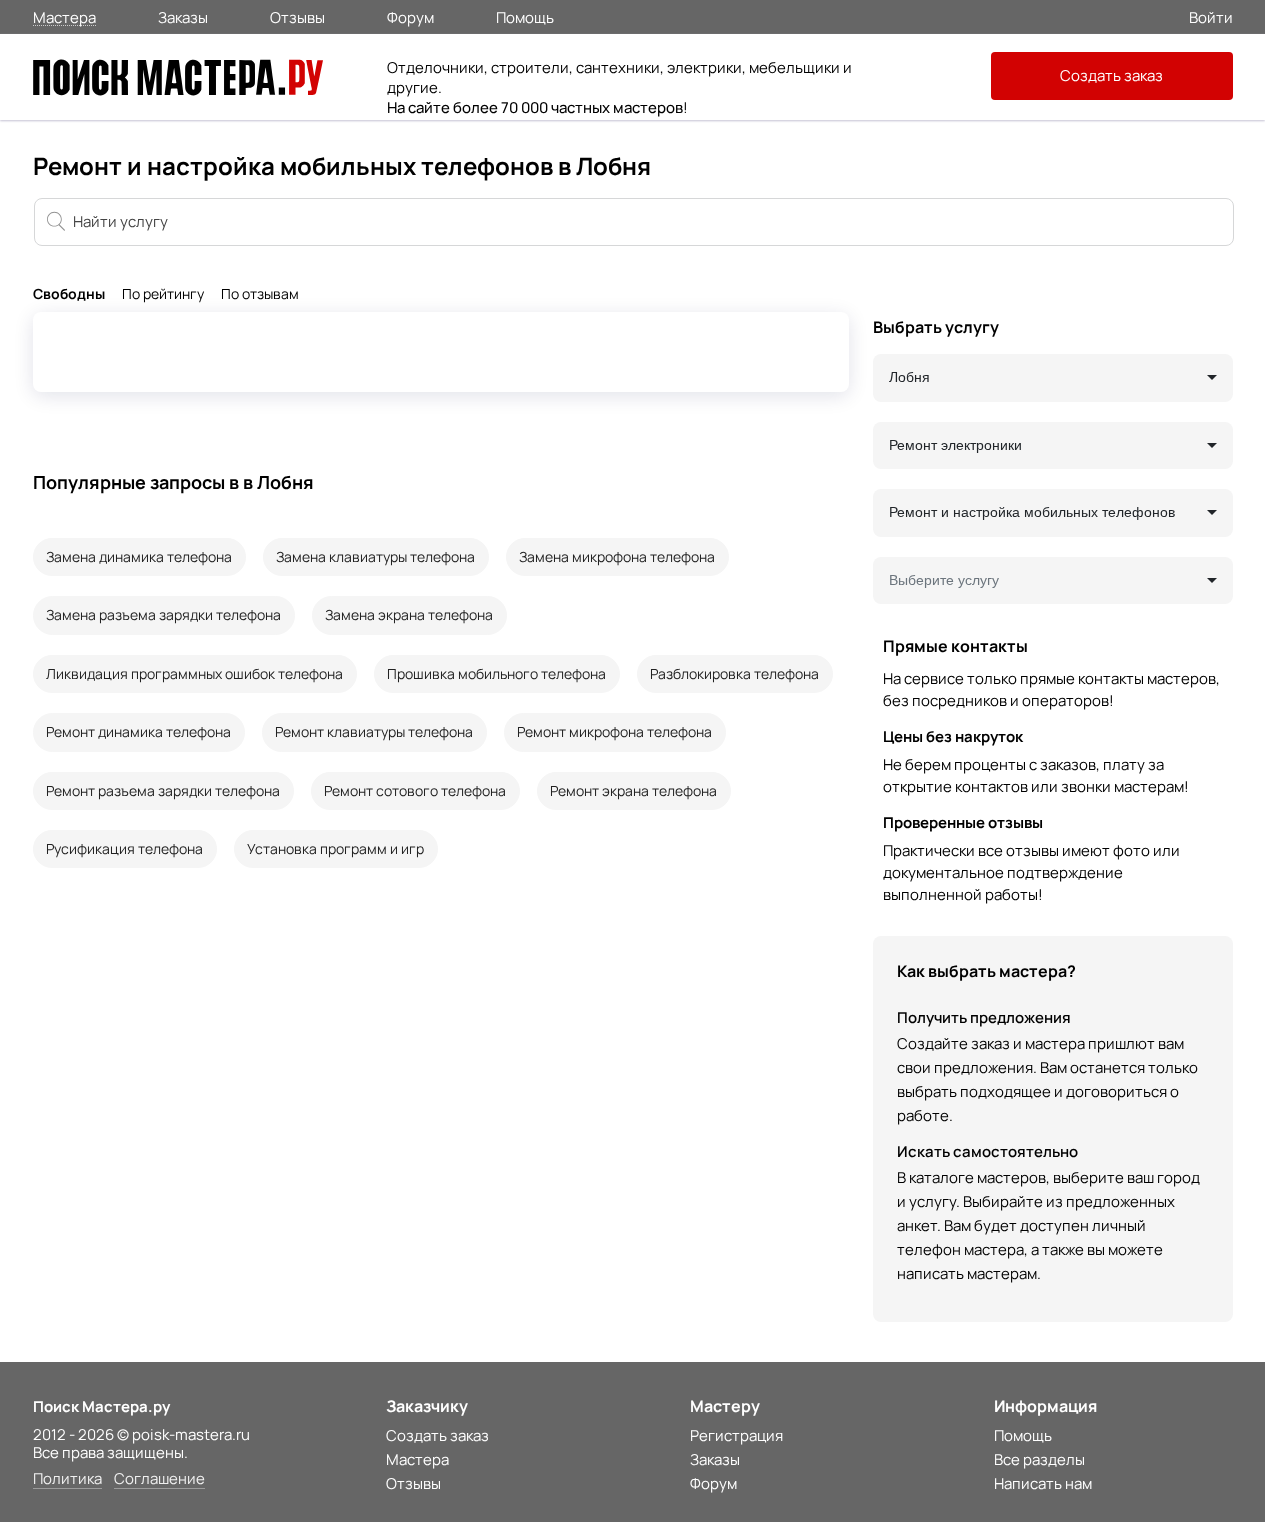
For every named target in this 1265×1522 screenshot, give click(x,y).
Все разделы (1039, 1459)
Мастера (64, 16)
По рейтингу (163, 294)
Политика (67, 1479)
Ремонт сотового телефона (415, 790)
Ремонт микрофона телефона (614, 731)
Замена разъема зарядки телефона (163, 614)
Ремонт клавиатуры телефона (374, 731)
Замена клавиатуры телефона (375, 556)
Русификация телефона (124, 848)
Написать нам (1043, 1483)
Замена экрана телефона (409, 614)
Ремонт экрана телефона (633, 790)
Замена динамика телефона (139, 556)
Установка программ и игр (335, 848)
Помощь (525, 16)
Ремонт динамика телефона (138, 731)
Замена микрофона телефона (617, 556)
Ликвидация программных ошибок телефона (194, 673)
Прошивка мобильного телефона (496, 673)
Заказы (183, 16)
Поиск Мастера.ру (101, 1406)
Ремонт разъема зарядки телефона (163, 790)
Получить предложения (984, 1017)
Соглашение (159, 1479)
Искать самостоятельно (987, 1151)
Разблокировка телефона (734, 673)
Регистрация (736, 1435)
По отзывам (260, 294)
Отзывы (297, 16)
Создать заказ (1111, 75)
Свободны (69, 294)
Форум (410, 16)
